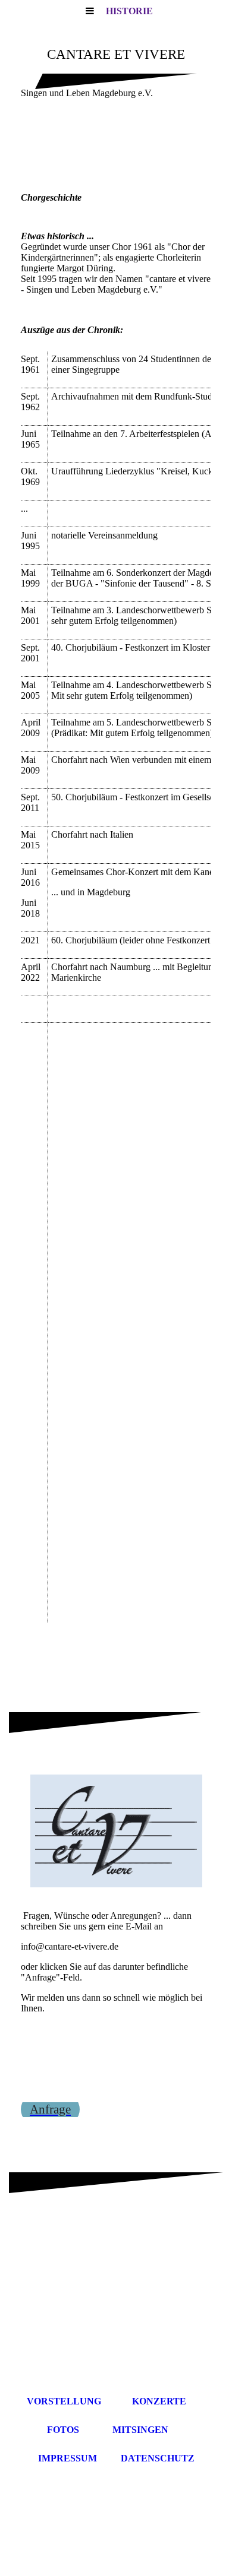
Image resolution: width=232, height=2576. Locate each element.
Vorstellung (64, 2401)
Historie (129, 11)
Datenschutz (158, 2458)
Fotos (63, 2430)
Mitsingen (140, 2430)
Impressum (68, 2458)
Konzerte (159, 2401)
